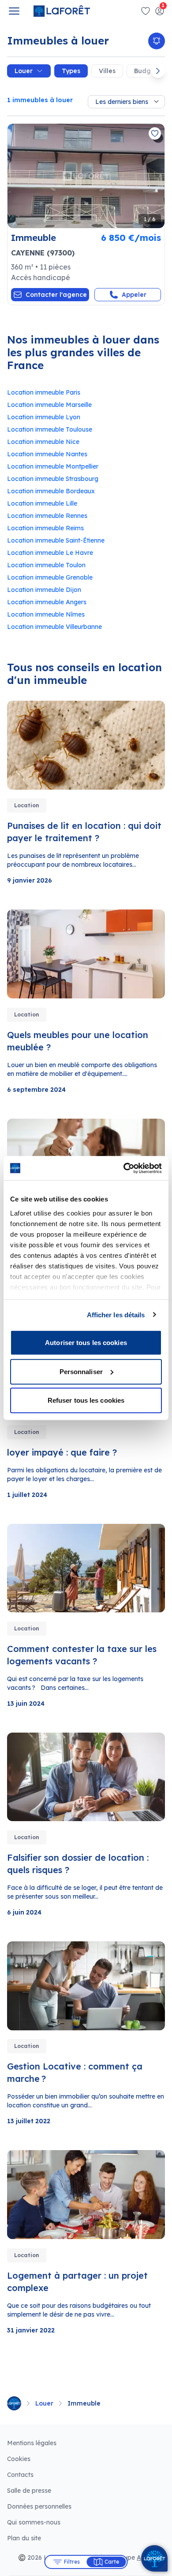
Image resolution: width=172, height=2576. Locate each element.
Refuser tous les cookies (86, 1400)
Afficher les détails (116, 1314)
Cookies (19, 2459)
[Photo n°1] (86, 176)
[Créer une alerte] (157, 41)
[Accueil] (14, 2403)
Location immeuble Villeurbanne (54, 627)
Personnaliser (81, 1371)
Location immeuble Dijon (44, 590)
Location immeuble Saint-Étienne (56, 540)
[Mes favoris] (146, 11)
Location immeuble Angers (47, 602)
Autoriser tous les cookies (86, 1343)
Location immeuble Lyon (44, 417)
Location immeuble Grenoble (50, 577)
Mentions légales (32, 2443)
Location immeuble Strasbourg (53, 479)
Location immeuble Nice (43, 442)
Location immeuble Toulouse (50, 429)
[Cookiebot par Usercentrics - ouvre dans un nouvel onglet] (124, 1168)
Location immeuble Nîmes (46, 614)
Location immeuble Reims (45, 528)
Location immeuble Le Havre (50, 553)
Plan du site (24, 2538)
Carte (112, 2562)
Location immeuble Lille (42, 503)
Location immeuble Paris (44, 392)
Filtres (72, 2562)
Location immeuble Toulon (46, 565)
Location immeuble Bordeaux (51, 491)
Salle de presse (29, 2491)
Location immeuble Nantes (47, 454)
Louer (24, 71)
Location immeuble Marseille (49, 405)
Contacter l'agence (56, 295)
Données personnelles (39, 2506)
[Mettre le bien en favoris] (155, 133)
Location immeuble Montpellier (53, 466)
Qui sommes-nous (34, 2522)
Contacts (20, 2475)
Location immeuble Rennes (47, 516)
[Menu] (14, 11)
